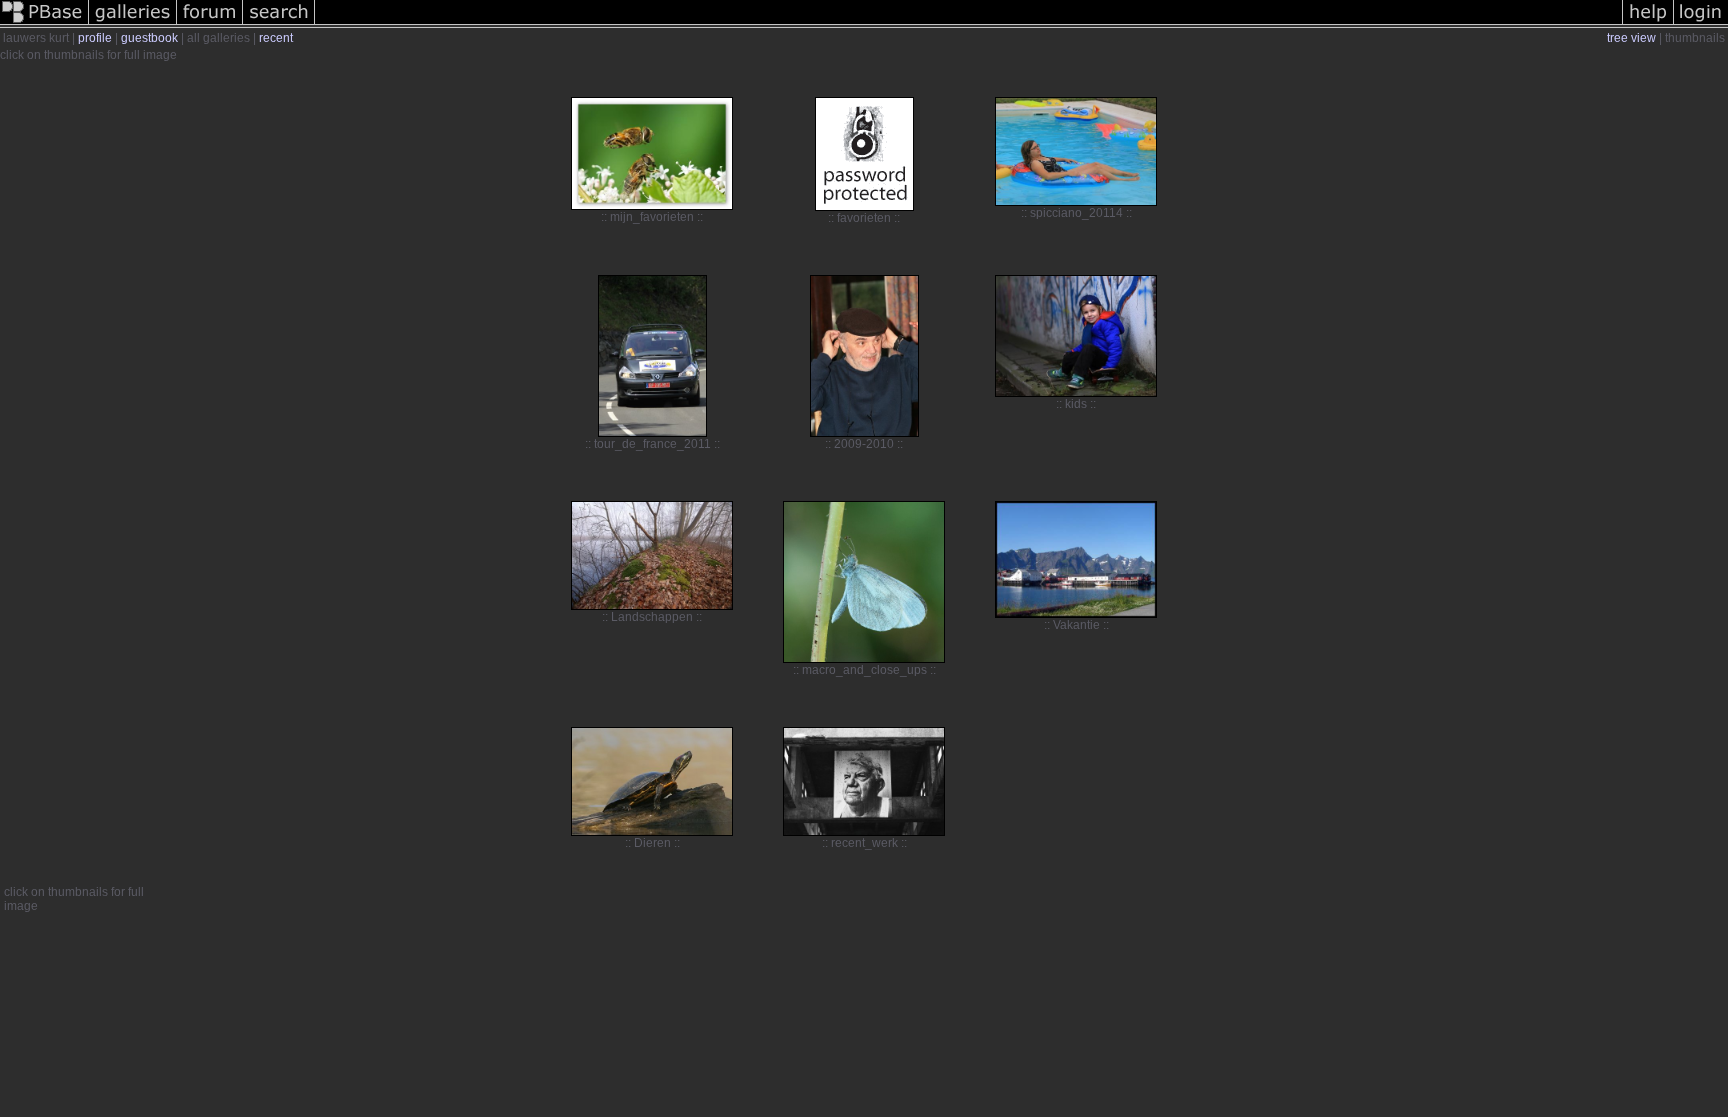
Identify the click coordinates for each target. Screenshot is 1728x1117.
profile (95, 38)
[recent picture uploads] (133, 24)
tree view (1631, 38)
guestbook (149, 38)
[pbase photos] (44, 24)
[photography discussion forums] (210, 24)
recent (276, 38)
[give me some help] (1648, 24)
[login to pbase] (1701, 24)
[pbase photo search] (279, 24)
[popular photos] (968, 24)
